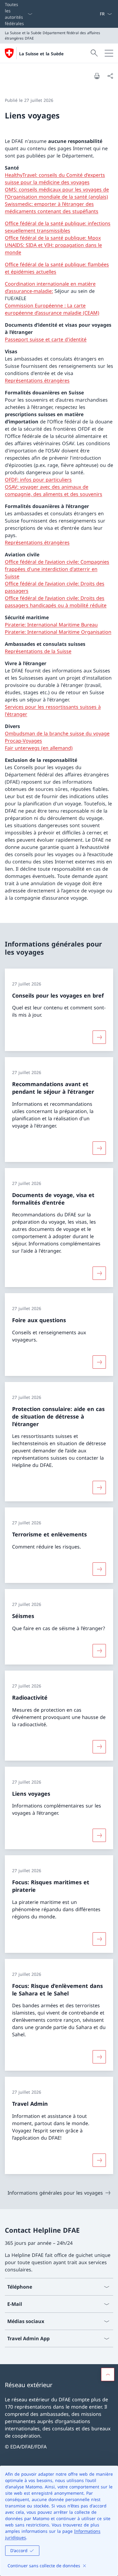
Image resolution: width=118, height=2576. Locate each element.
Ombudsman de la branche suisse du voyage (57, 733)
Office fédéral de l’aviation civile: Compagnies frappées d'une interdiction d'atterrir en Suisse (57, 569)
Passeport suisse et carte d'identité (46, 339)
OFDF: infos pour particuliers (38, 480)
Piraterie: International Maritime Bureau (51, 625)
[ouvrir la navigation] (109, 53)
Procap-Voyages (23, 741)
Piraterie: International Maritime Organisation (58, 632)
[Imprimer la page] (97, 76)
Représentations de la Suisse (38, 651)
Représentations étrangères (37, 380)
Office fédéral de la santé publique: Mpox (53, 238)
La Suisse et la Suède (41, 54)
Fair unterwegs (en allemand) (39, 748)
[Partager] (110, 76)
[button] (108, 2374)
